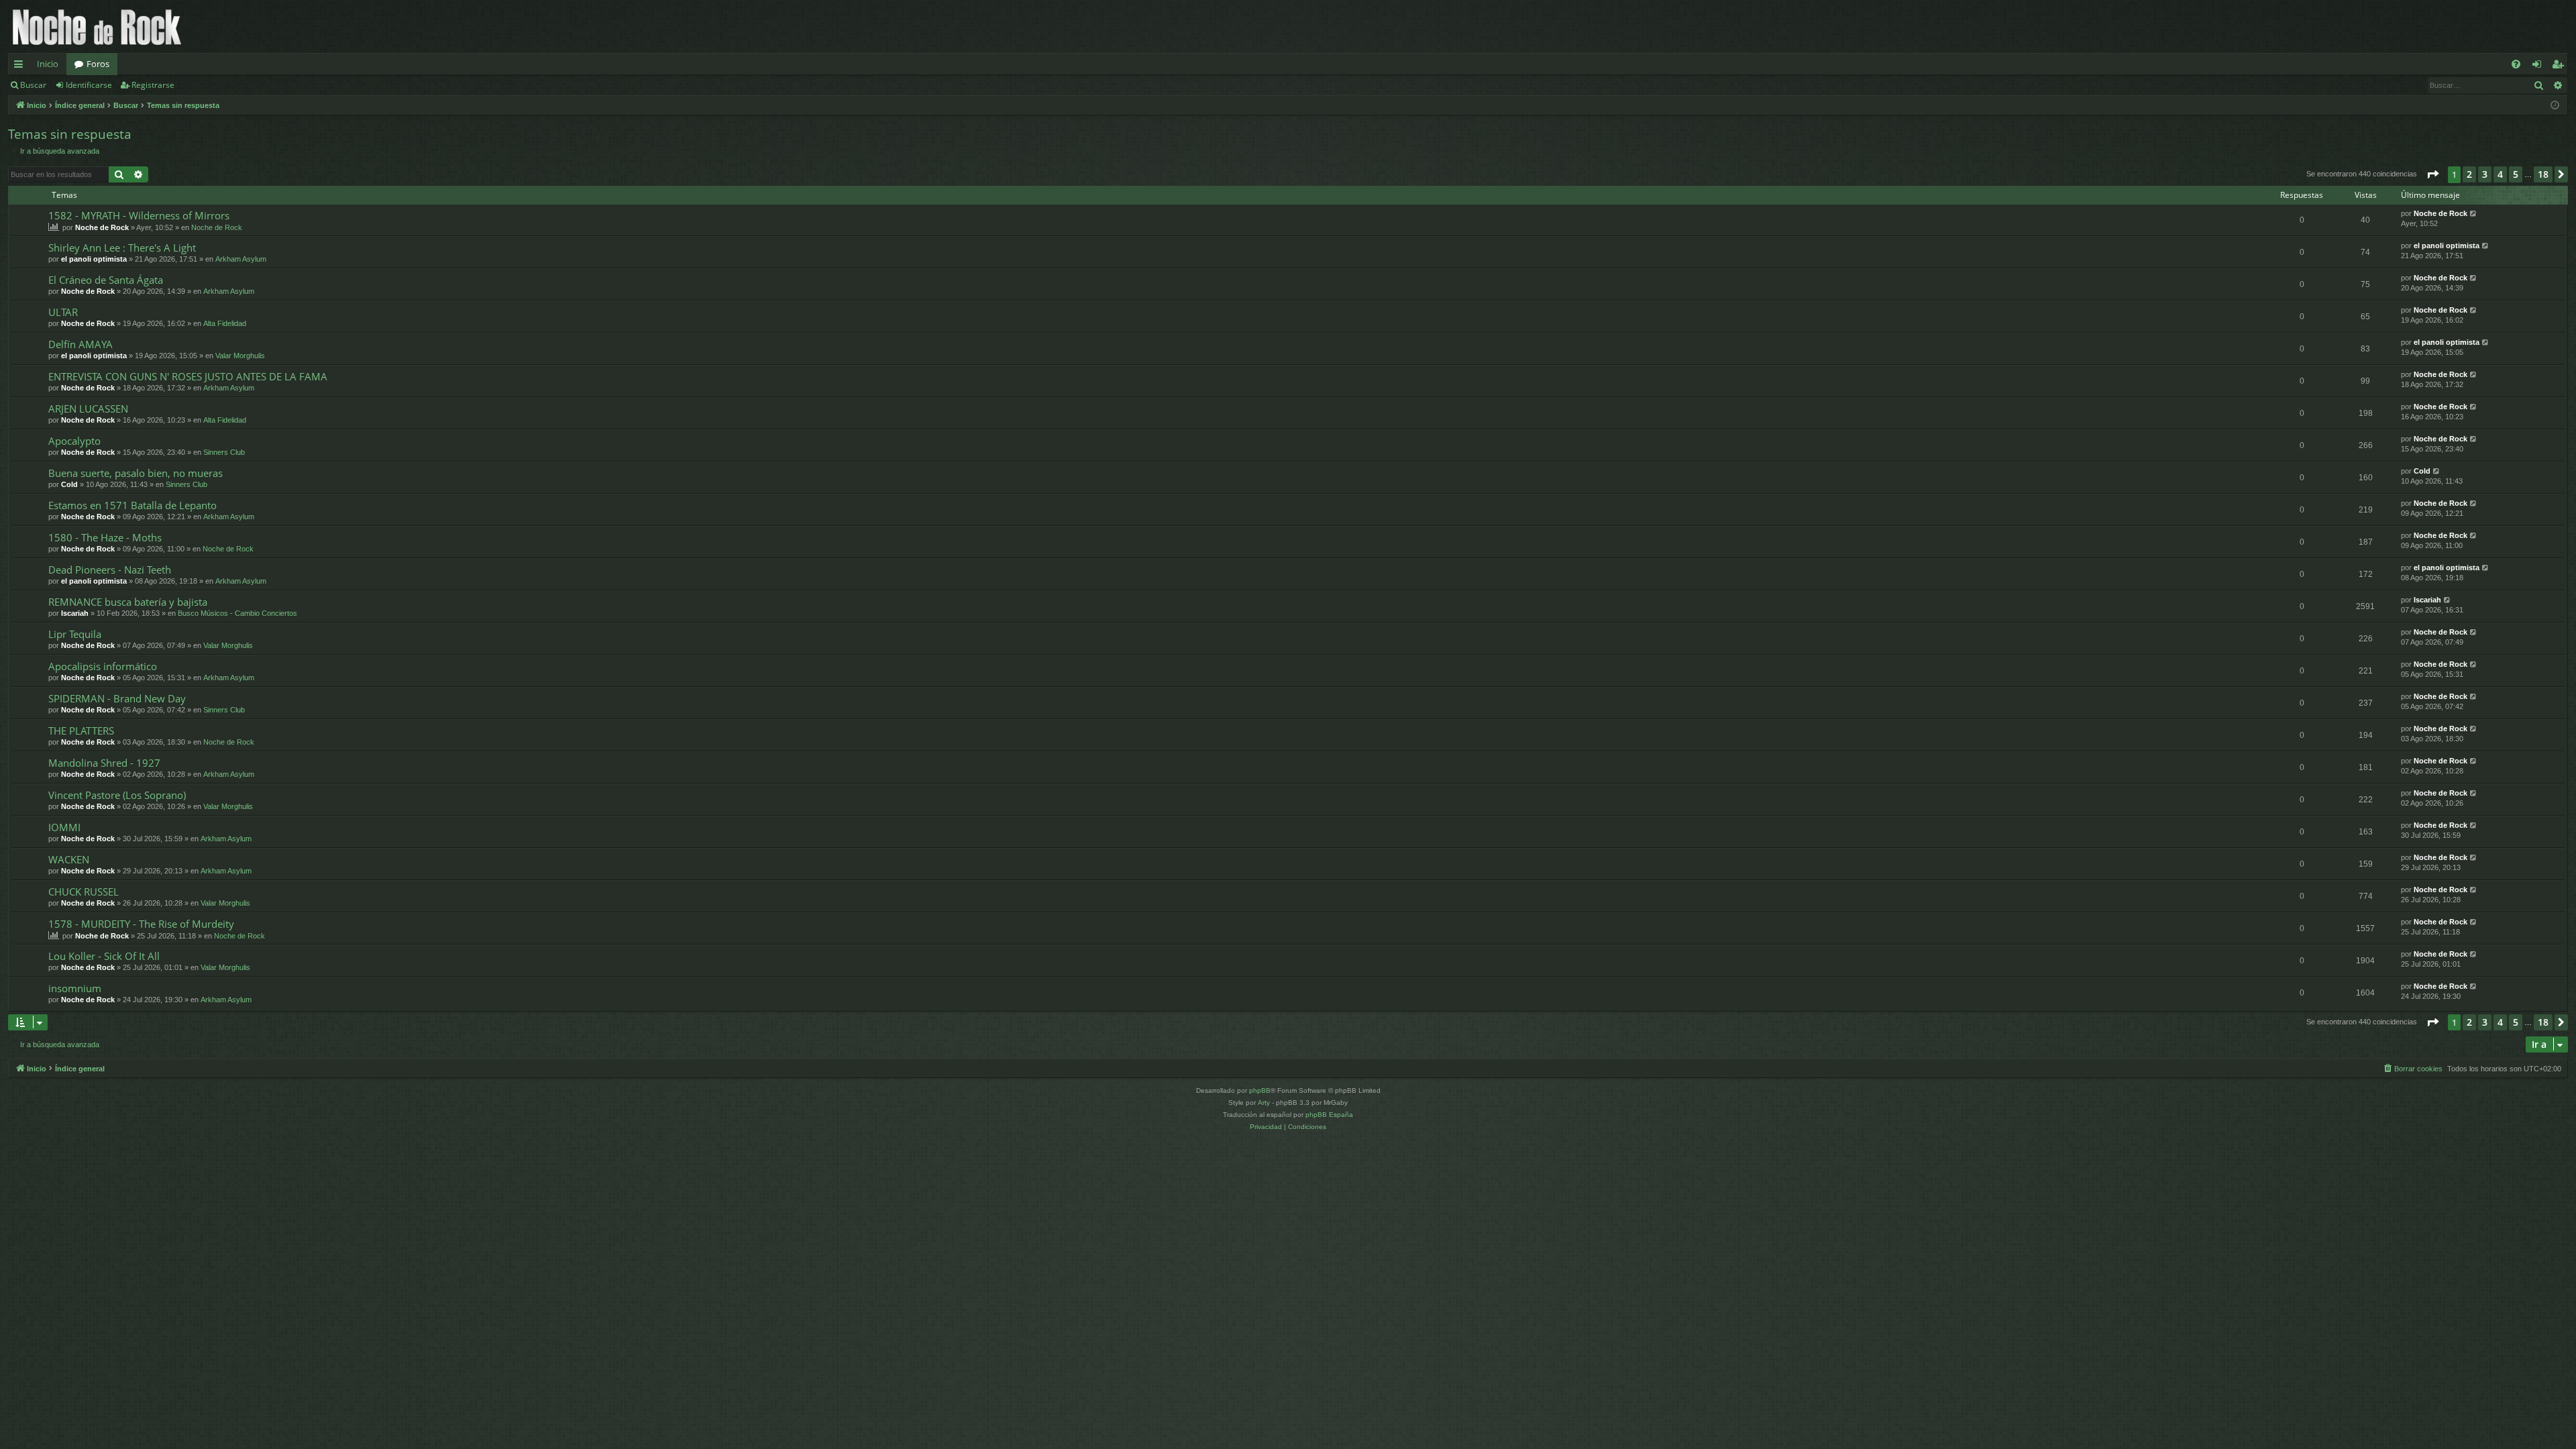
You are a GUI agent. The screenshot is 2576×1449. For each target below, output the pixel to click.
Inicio (48, 64)
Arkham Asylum (241, 259)
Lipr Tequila (75, 634)
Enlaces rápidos (21, 66)
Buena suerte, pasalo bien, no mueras (136, 473)
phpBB (1260, 1090)
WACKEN (69, 859)
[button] (2432, 174)
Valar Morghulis (240, 356)
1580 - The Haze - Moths (105, 537)
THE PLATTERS (81, 731)
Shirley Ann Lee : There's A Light (122, 248)
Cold (69, 484)
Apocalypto (74, 441)
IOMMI (64, 827)
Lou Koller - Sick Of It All (104, 956)
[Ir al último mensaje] (2474, 214)
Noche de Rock (102, 227)
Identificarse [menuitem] (2539, 66)
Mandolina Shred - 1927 (104, 763)
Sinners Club (224, 452)
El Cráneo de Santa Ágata (106, 280)
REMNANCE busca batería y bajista (128, 602)
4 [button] (2500, 174)
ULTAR (63, 312)
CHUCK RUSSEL (84, 892)
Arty (1264, 1103)
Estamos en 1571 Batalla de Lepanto (132, 505)
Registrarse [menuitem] (2561, 66)
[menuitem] (2516, 64)
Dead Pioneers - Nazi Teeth (110, 570)
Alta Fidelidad (225, 323)
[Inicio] (97, 26)
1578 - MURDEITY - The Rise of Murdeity (141, 924)
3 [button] (2485, 174)
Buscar (33, 85)
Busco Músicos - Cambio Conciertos (237, 613)
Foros (98, 64)
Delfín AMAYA (80, 344)
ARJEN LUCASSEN (88, 409)
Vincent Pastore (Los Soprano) (117, 795)
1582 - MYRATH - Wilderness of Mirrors (139, 215)
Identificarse (89, 85)
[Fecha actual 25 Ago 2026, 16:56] (2555, 106)
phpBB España (1329, 1115)
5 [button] (2516, 174)
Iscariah (75, 613)
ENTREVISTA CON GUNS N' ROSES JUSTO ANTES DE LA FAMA (188, 376)
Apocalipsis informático (103, 666)
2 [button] (2469, 174)
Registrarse (153, 85)
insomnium (75, 988)
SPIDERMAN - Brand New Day (117, 698)
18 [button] (2543, 174)
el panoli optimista (94, 259)
